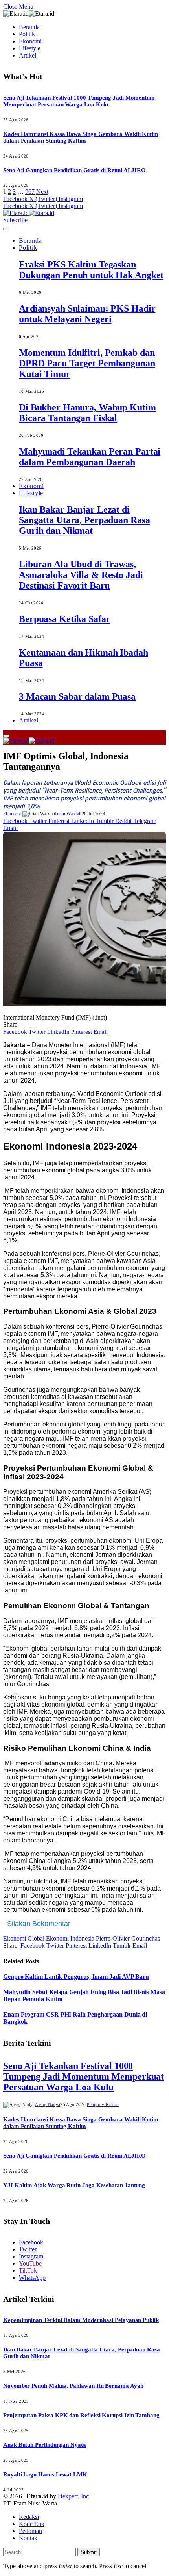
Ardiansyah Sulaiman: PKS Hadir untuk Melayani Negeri (87, 314)
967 (30, 192)
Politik (27, 34)
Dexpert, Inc (73, 2496)
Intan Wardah (68, 814)
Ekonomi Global (24, 1938)
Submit (89, 2552)
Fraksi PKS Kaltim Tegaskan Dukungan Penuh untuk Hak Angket (91, 270)
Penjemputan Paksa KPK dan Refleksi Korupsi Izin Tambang (81, 2415)
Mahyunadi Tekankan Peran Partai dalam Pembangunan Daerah (90, 457)
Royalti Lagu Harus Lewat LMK (45, 2474)
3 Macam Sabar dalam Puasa (77, 696)
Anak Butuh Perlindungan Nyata (45, 2445)
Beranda (29, 27)
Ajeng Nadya (48, 2104)
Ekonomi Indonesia (70, 1938)
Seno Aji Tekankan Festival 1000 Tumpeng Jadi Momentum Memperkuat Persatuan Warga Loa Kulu (79, 101)
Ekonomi (30, 41)
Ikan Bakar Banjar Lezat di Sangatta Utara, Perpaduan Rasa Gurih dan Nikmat (84, 520)
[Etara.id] (29, 213)
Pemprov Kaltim (103, 2104)
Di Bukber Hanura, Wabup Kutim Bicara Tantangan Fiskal (87, 413)
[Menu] (6, 229)
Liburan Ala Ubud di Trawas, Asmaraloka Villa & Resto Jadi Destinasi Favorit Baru (81, 575)
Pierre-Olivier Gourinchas (128, 1938)
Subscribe (15, 220)
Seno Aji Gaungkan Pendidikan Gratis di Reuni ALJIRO (74, 170)
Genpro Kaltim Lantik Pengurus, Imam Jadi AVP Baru (76, 1977)
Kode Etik (32, 2524)
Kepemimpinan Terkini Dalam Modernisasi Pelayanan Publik (81, 2320)
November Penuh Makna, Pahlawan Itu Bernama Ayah (73, 2386)
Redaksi (29, 2517)
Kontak (28, 2538)
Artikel (28, 55)
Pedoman (30, 2531)
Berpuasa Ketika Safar (64, 619)
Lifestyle (30, 48)
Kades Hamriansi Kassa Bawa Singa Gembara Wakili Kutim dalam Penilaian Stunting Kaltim (81, 137)
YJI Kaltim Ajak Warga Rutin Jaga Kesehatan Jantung (74, 2185)
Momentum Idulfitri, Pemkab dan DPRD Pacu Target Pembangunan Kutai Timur (87, 363)
